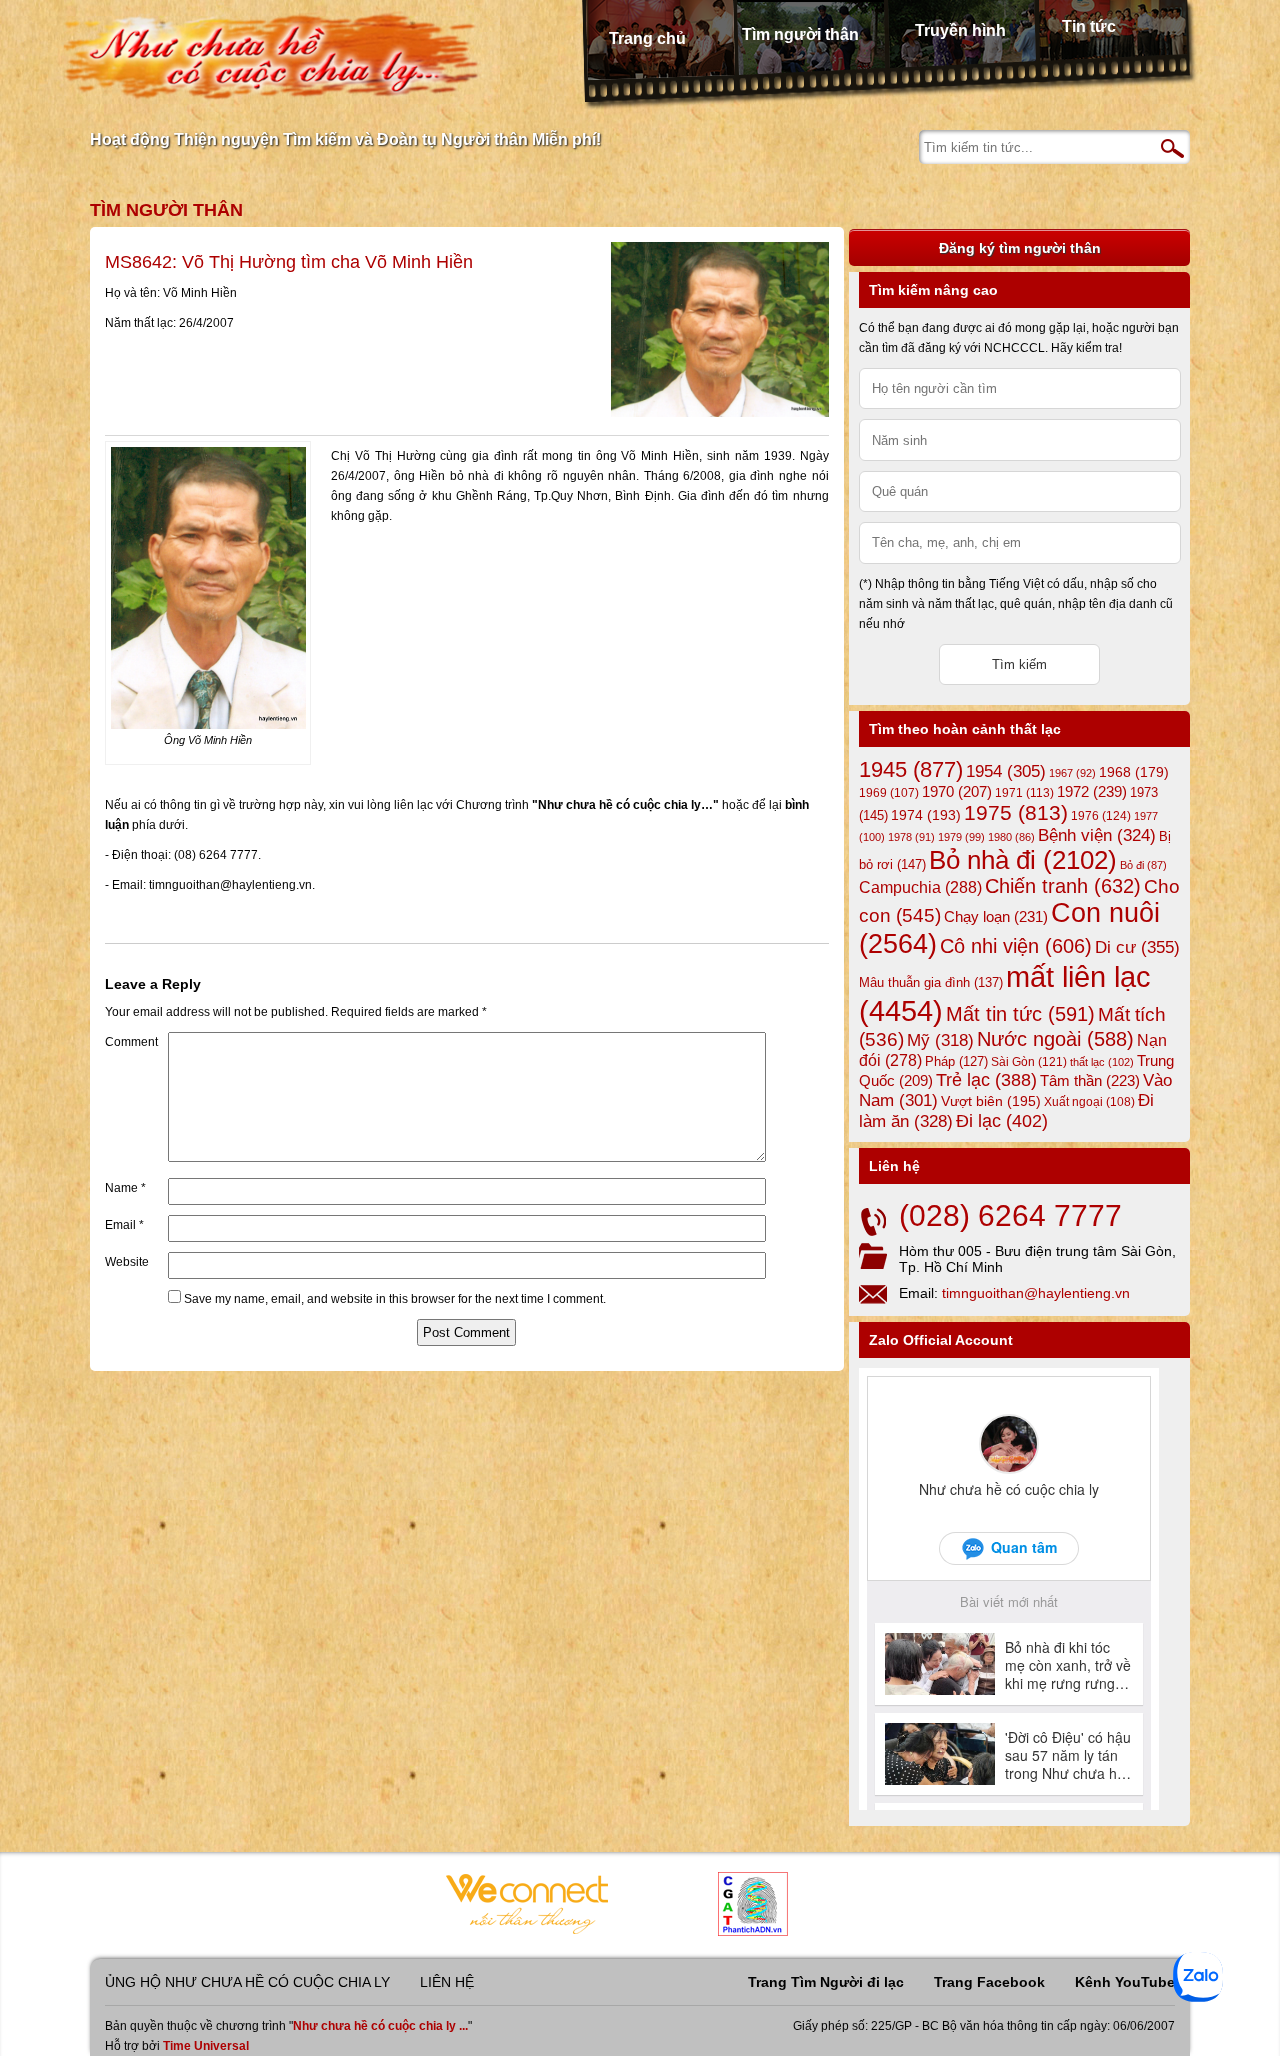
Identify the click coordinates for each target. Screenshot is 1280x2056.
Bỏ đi (1143, 865)
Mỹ (940, 1040)
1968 (1134, 772)
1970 (957, 792)
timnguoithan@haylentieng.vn (1036, 1293)
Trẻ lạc (986, 1080)
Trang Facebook (989, 1982)
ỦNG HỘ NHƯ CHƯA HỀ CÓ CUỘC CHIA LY (247, 1982)
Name (125, 1188)
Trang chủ (647, 38)
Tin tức (1089, 26)
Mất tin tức (1020, 1014)
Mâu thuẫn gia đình (931, 982)
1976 (1101, 816)
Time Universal (206, 2046)
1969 (889, 792)
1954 (1006, 771)
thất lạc (1102, 1062)
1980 (1011, 837)
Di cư (1137, 947)
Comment (131, 1042)
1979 (961, 837)
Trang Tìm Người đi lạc (826, 1982)
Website (127, 1262)
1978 (911, 837)
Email (124, 1225)
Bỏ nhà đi (1023, 860)
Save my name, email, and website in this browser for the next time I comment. (395, 1299)
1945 (911, 769)
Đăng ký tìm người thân (1020, 248)
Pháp (956, 1062)
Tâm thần (1090, 1080)
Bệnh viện (1097, 835)
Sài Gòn (1029, 1062)
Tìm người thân (800, 34)
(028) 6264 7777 (1010, 1215)
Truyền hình (960, 30)
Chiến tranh (1063, 886)
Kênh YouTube (1125, 1982)
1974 (926, 815)
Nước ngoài (1055, 1039)
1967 (1072, 773)
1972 (1092, 791)
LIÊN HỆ (447, 1982)
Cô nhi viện (1016, 946)
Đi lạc (1002, 1121)
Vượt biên (991, 1101)
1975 (1016, 813)
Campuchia (920, 887)
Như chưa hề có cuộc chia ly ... (380, 2026)
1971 (1024, 793)
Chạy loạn (996, 916)
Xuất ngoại (1089, 1101)
